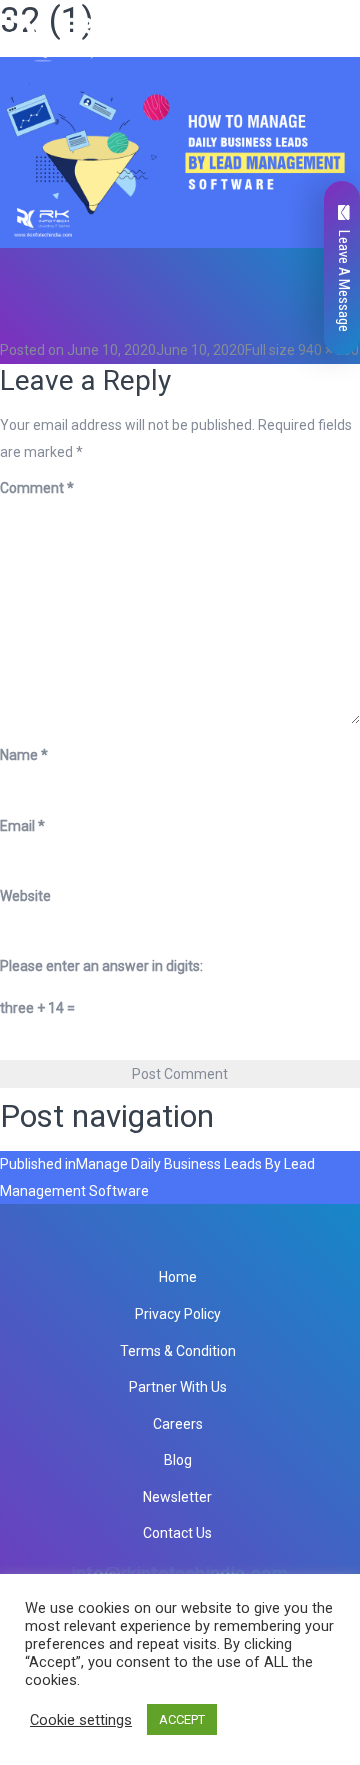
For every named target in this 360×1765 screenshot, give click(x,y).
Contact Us (177, 1533)
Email (22, 826)
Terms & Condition (178, 1351)
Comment (37, 488)
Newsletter (177, 1497)
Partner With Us (178, 1387)
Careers (178, 1424)
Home (178, 1277)
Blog (178, 1460)
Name (24, 755)
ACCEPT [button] (182, 1719)
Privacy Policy (178, 1314)
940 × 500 (328, 350)
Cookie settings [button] (81, 1720)
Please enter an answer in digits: (101, 966)
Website (25, 896)
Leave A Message (344, 281)
